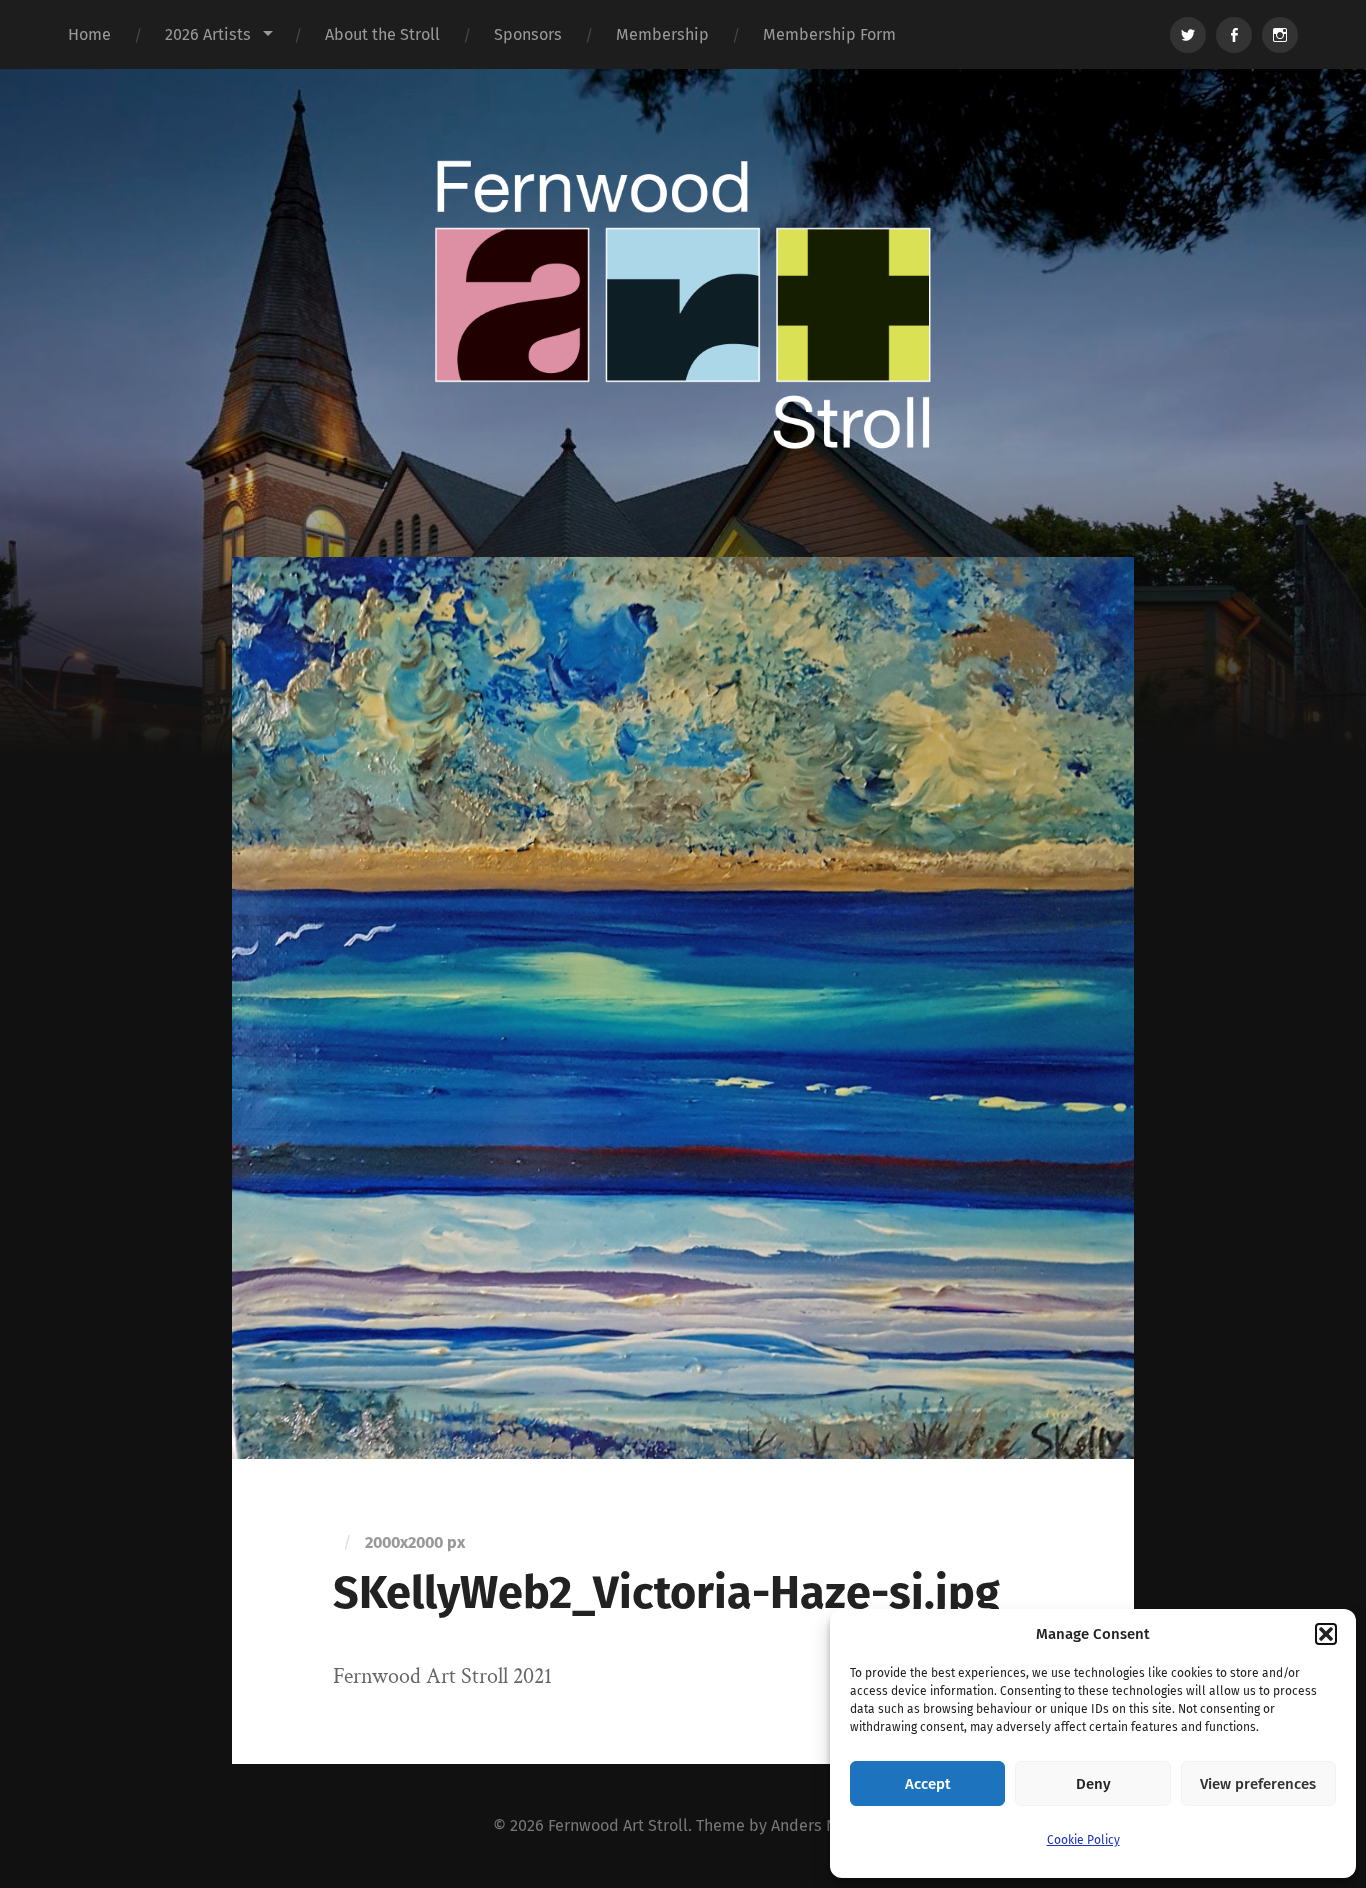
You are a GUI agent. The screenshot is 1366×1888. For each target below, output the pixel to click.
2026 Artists (208, 34)
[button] (1326, 1634)
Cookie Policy (1083, 1840)
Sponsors (528, 34)
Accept (928, 1784)
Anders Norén (820, 1825)
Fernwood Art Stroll (618, 1825)
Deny (1093, 1784)
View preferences (1258, 1784)
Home (89, 34)
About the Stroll (382, 34)
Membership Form (829, 34)
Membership (662, 34)
